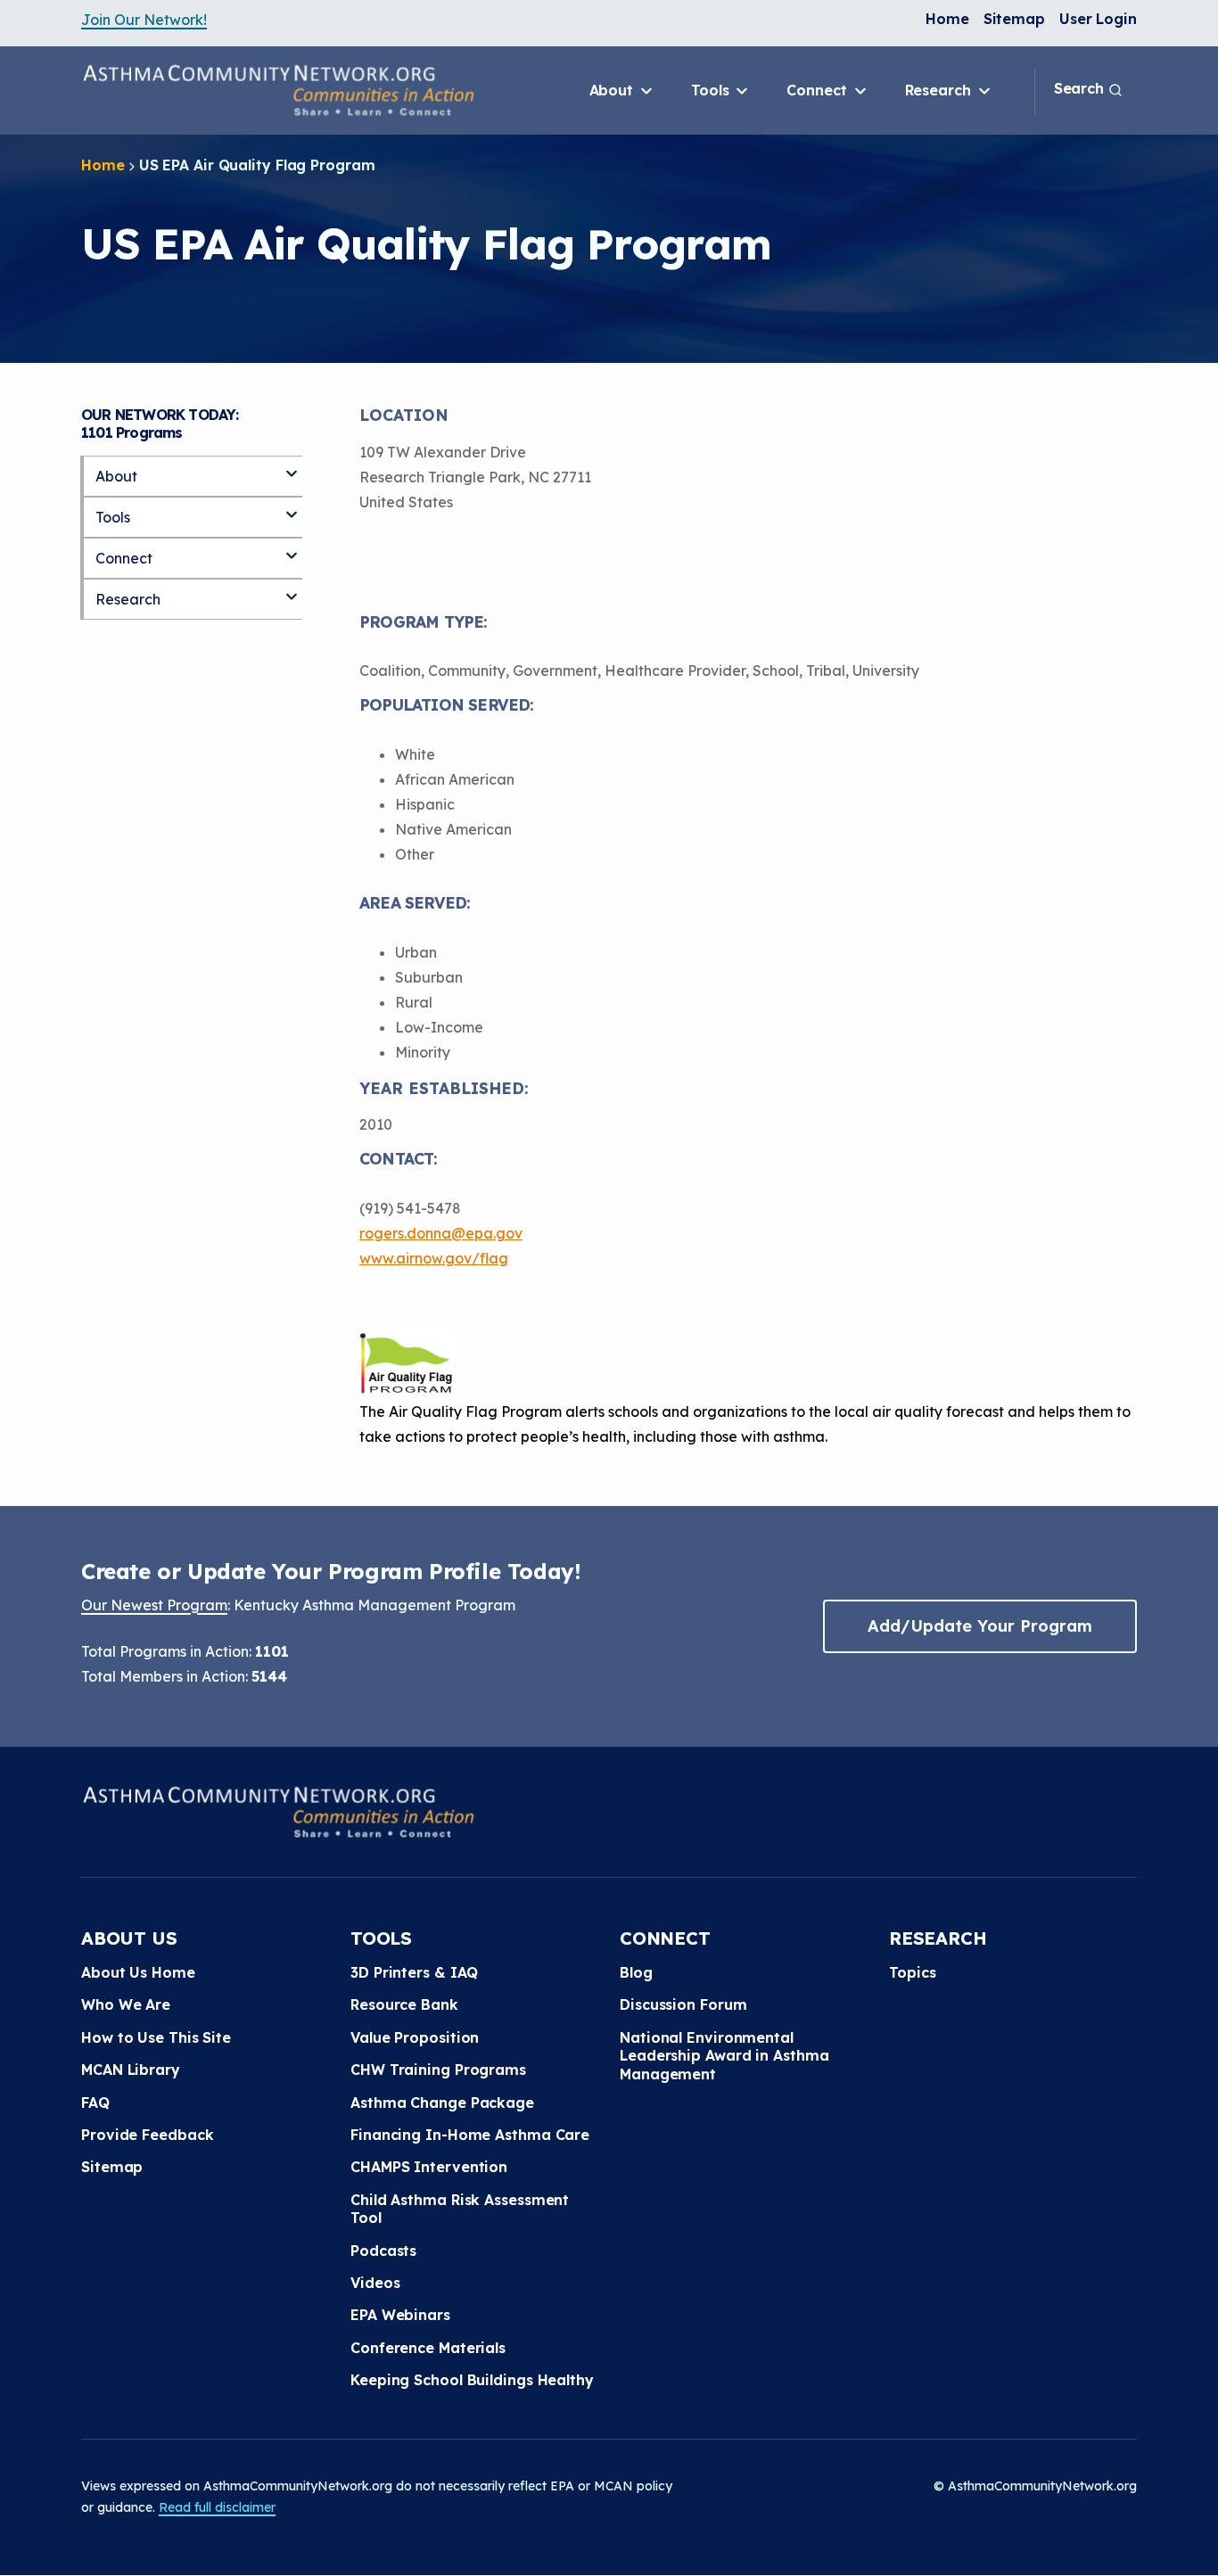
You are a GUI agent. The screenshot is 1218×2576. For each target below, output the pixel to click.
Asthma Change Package (442, 2103)
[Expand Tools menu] (292, 507)
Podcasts (383, 2251)
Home (947, 19)
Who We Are (126, 2004)
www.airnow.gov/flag (434, 1258)
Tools (712, 90)
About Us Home (138, 1972)
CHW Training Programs (438, 2070)
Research (940, 90)
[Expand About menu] (292, 466)
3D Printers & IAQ (414, 1972)
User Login (1098, 19)
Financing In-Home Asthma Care (470, 2135)
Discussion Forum (683, 2004)
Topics (912, 1972)
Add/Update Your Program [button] (980, 1626)
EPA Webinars (400, 2315)
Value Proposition (415, 2037)
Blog (636, 1972)
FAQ (95, 2103)
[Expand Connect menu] (292, 548)
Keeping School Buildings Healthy (472, 2380)
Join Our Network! (144, 20)
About (613, 90)
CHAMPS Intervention (429, 2167)
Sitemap (1014, 19)
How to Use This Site (156, 2037)
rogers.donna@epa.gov (441, 1233)
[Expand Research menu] (292, 589)
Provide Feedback (147, 2135)
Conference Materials (428, 2348)
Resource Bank (404, 2004)
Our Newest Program (154, 1605)
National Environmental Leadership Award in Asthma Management (724, 2056)
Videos (375, 2283)
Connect (819, 90)
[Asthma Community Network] (278, 90)
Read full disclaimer (217, 2507)
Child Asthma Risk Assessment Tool (460, 2209)
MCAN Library (131, 2070)
